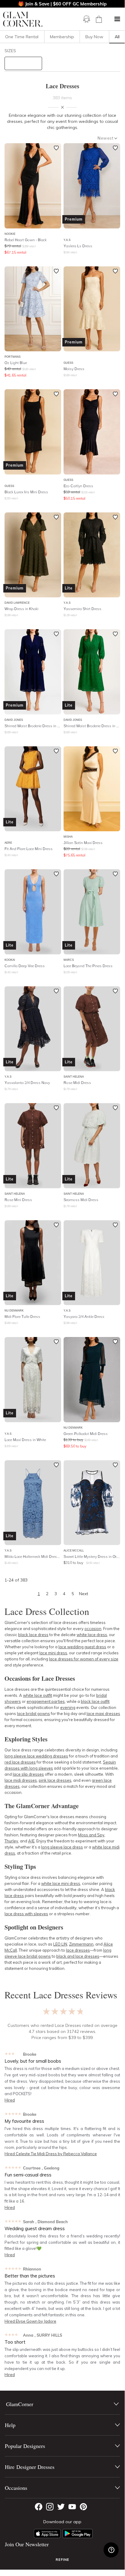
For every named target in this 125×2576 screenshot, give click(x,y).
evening (68, 1707)
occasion (93, 1629)
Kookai (10, 960)
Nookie (10, 234)
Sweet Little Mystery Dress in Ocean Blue (92, 1556)
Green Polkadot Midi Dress (86, 1434)
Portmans (13, 357)
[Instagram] (50, 2507)
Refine (62, 2560)
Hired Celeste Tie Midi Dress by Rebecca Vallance (51, 2154)
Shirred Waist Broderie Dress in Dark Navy (33, 726)
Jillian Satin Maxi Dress (83, 843)
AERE (8, 843)
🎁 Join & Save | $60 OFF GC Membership (62, 4)
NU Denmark (14, 1310)
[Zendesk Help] (111, 2550)
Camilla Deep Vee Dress (25, 966)
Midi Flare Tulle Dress (22, 1317)
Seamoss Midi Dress (81, 1200)
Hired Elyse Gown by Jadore (30, 2321)
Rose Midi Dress (77, 1083)
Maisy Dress (74, 369)
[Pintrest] (83, 2507)
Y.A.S (67, 240)
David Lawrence (17, 603)
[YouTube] (72, 2507)
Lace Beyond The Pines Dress (88, 966)
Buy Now (94, 37)
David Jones (14, 720)
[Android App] (77, 2534)
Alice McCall (74, 1550)
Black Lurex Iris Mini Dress (26, 492)
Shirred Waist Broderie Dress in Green (92, 726)
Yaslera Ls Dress (78, 246)
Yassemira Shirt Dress (82, 609)
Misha (68, 837)
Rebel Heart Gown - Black (26, 240)
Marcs (69, 960)
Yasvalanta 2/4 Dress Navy (27, 1083)
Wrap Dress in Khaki (21, 609)
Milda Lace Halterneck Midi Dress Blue (33, 1556)
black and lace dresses (78, 1956)
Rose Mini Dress (18, 1200)
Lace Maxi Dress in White (25, 1440)
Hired (10, 2100)
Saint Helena (74, 1077)
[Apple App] (47, 2534)
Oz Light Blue (16, 363)
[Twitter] (61, 2507)
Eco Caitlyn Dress (78, 486)
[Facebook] (39, 2507)
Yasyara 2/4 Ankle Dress (84, 1317)
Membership (62, 37)
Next (84, 1594)
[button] (117, 19)
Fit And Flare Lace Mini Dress (29, 849)
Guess (68, 363)
